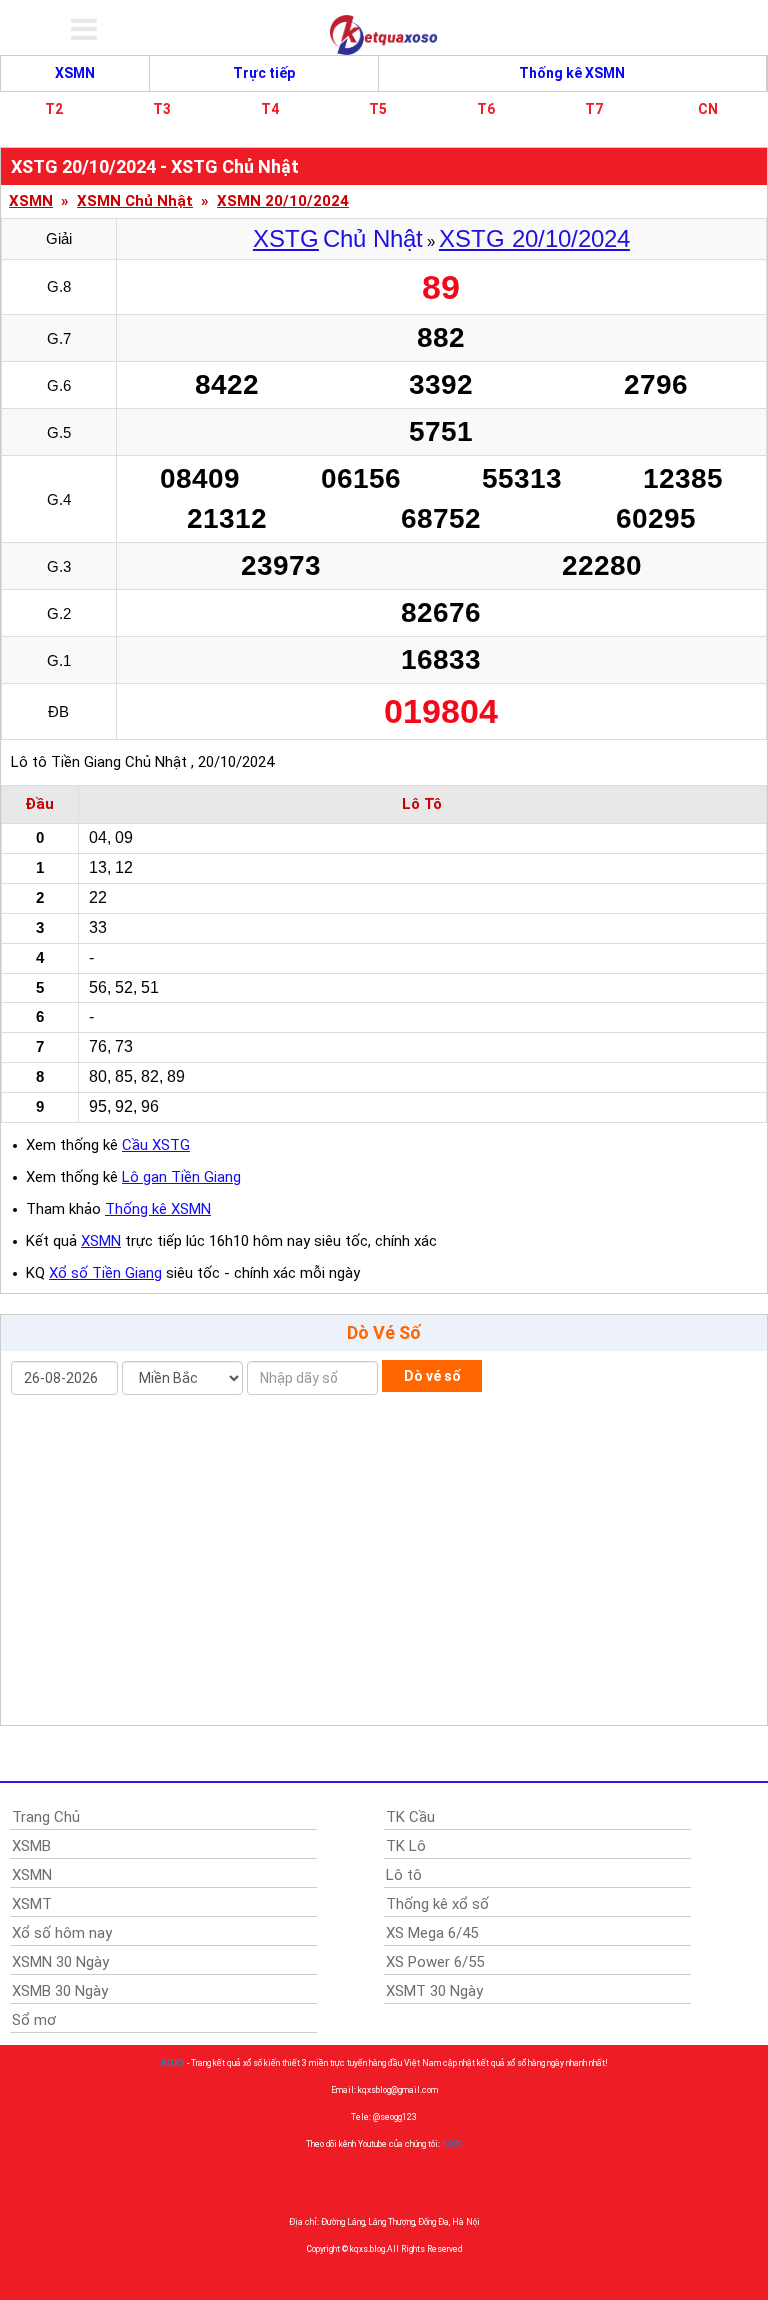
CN (708, 109)
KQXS (173, 2063)
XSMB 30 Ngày (60, 1991)
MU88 (315, 2180)
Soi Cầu (505, 2273)
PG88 (474, 2273)
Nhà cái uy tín (87, 2168)
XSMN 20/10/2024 (283, 201)
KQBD (138, 2168)
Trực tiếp (264, 73)
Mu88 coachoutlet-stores (372, 2168)
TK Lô (406, 1846)
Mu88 (600, 2168)
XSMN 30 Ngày (60, 1962)
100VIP (175, 2168)
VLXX (297, 2168)
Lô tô (404, 1875)
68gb (291, 2273)
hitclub (261, 2273)
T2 (54, 109)
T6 (486, 109)
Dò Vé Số (384, 1332)
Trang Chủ (46, 1817)
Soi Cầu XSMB (555, 2273)
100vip (564, 2168)
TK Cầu (410, 1817)
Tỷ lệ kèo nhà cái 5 (238, 2168)
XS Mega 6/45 (432, 1933)
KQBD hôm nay (260, 2180)
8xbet (374, 2273)
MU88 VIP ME (510, 2168)
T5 (378, 109)
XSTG (286, 238)
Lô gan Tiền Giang (181, 1177)
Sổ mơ (34, 2020)
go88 (193, 2273)
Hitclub (406, 2273)
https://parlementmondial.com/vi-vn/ (425, 2180)
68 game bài (332, 2273)
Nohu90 (453, 2168)
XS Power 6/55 (435, 1962)
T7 (594, 109)
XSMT (32, 1904)
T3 (162, 109)
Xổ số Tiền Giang (105, 1273)
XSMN (75, 73)
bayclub (225, 2273)
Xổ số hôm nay (62, 1933)
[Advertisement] (384, 1565)
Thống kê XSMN (572, 73)
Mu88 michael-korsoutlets (680, 2168)
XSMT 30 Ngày (434, 1991)
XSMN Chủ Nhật (135, 201)
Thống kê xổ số (437, 1904)
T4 (270, 109)
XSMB (31, 1846)
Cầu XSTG (156, 1145)
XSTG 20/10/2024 (534, 238)
